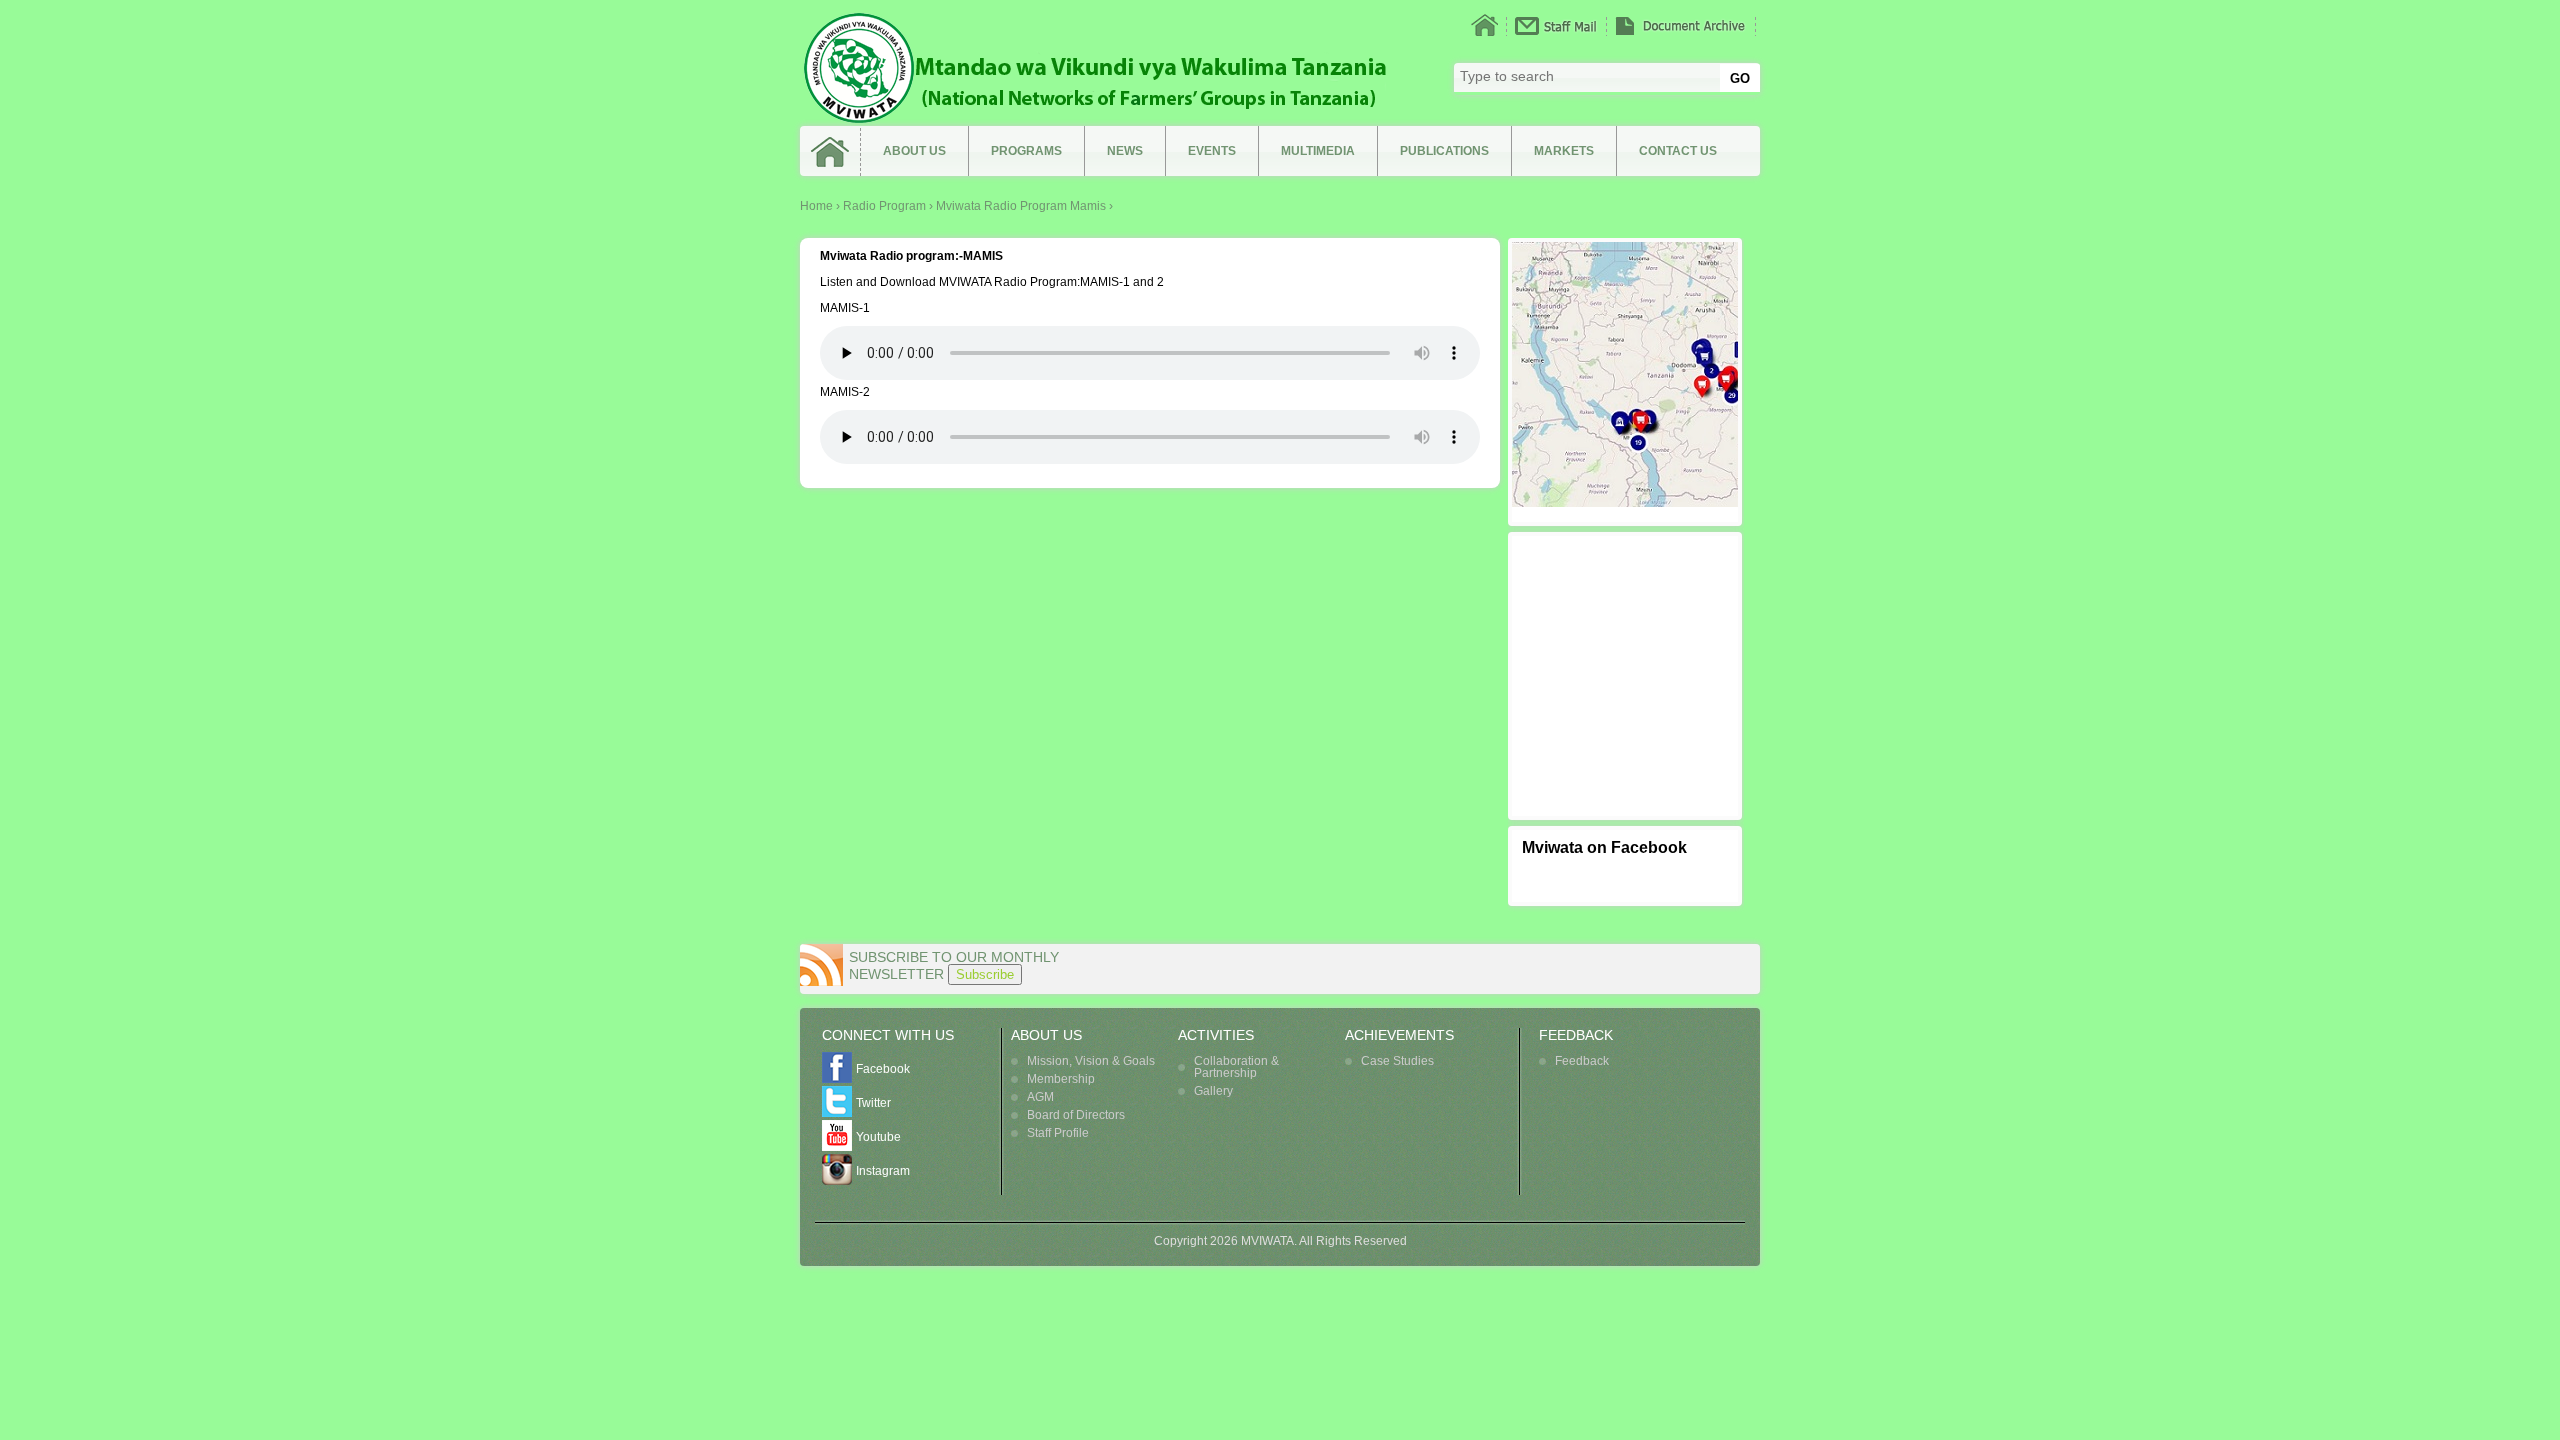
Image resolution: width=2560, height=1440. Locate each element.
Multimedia (1318, 151)
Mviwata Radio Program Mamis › (1024, 206)
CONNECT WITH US (888, 1035)
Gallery (1213, 1091)
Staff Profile (1058, 1133)
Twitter (873, 1103)
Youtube (878, 1137)
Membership (1061, 1079)
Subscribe (985, 974)
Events (1212, 151)
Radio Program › (889, 206)
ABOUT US (1046, 1035)
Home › (821, 206)
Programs (1026, 151)
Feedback (1582, 1061)
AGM (1040, 1097)
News (1125, 151)
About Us (914, 151)
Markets (1564, 151)
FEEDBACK (1576, 1035)
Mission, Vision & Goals (1091, 1061)
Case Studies (1397, 1061)
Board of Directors (1076, 1115)
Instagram (883, 1171)
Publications (1444, 151)
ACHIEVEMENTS (1399, 1035)
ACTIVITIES (1216, 1035)
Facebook (883, 1069)
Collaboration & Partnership (1236, 1067)
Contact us (1678, 151)
